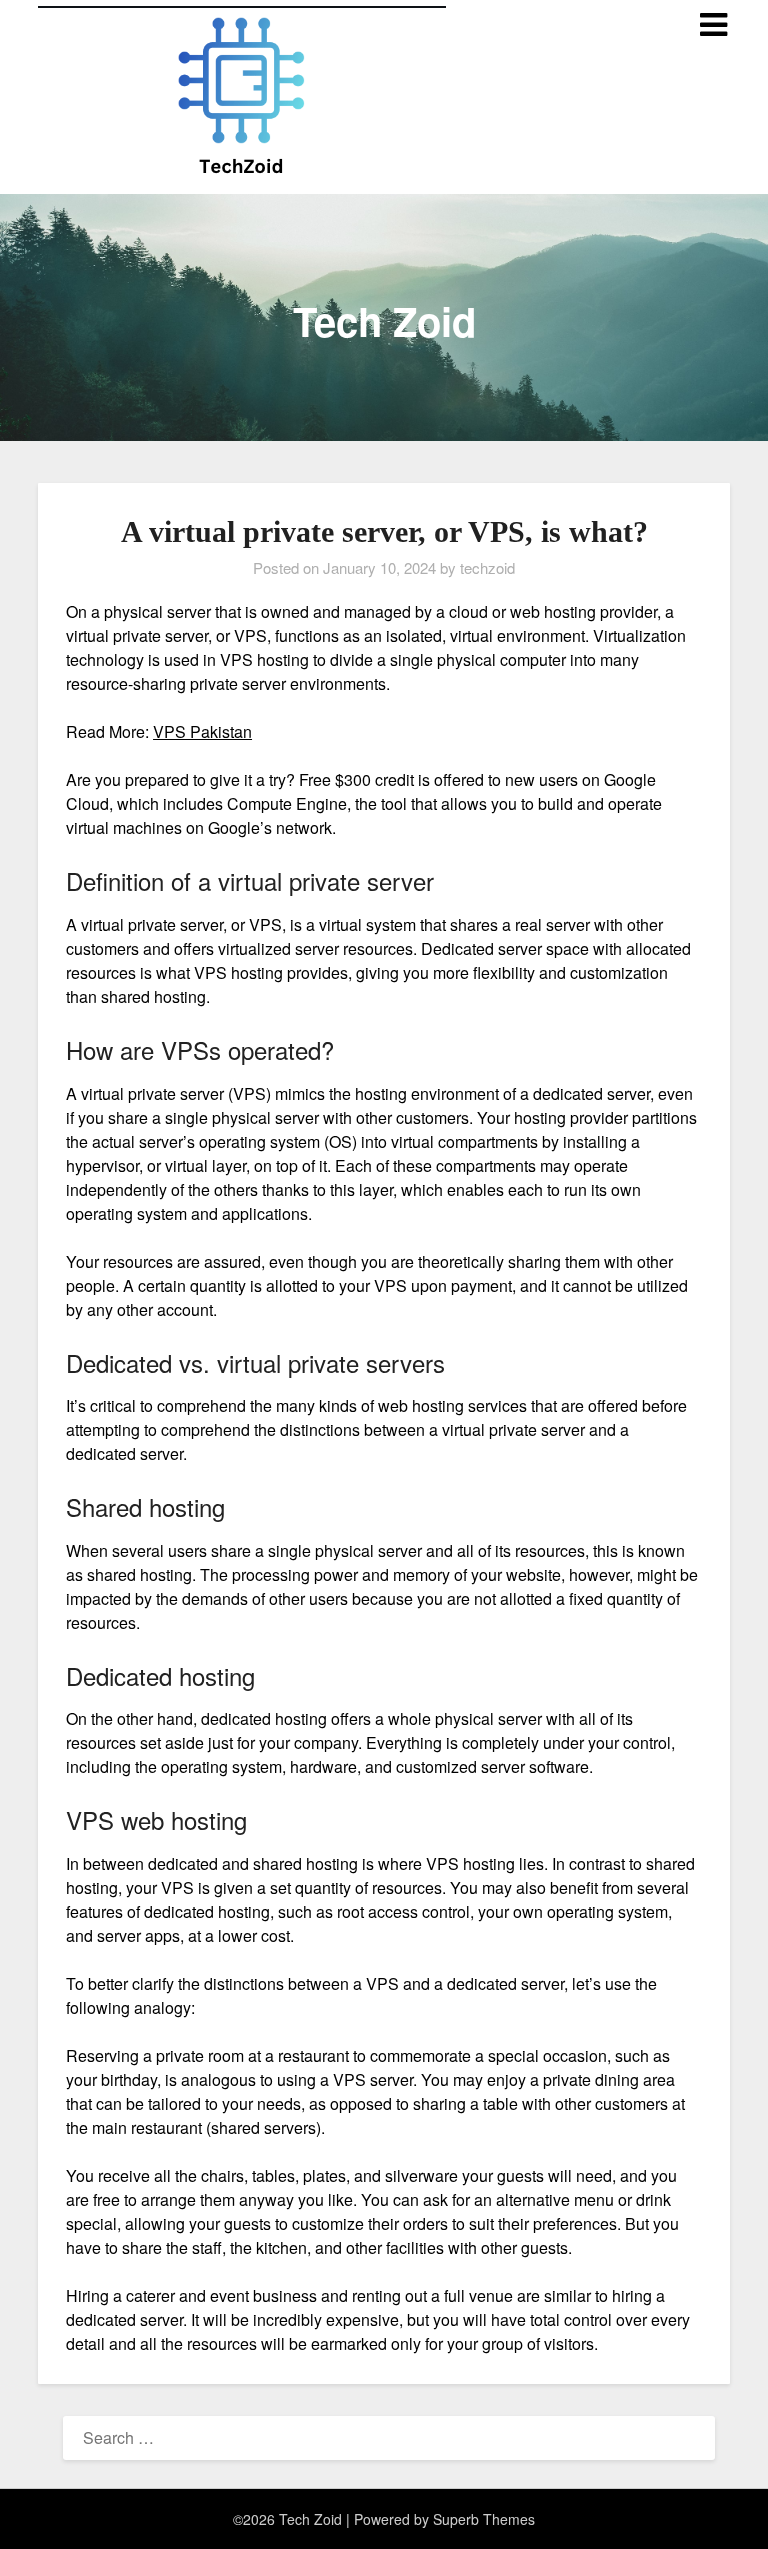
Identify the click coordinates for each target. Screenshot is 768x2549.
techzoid (487, 567)
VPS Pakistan (202, 731)
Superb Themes (484, 2519)
